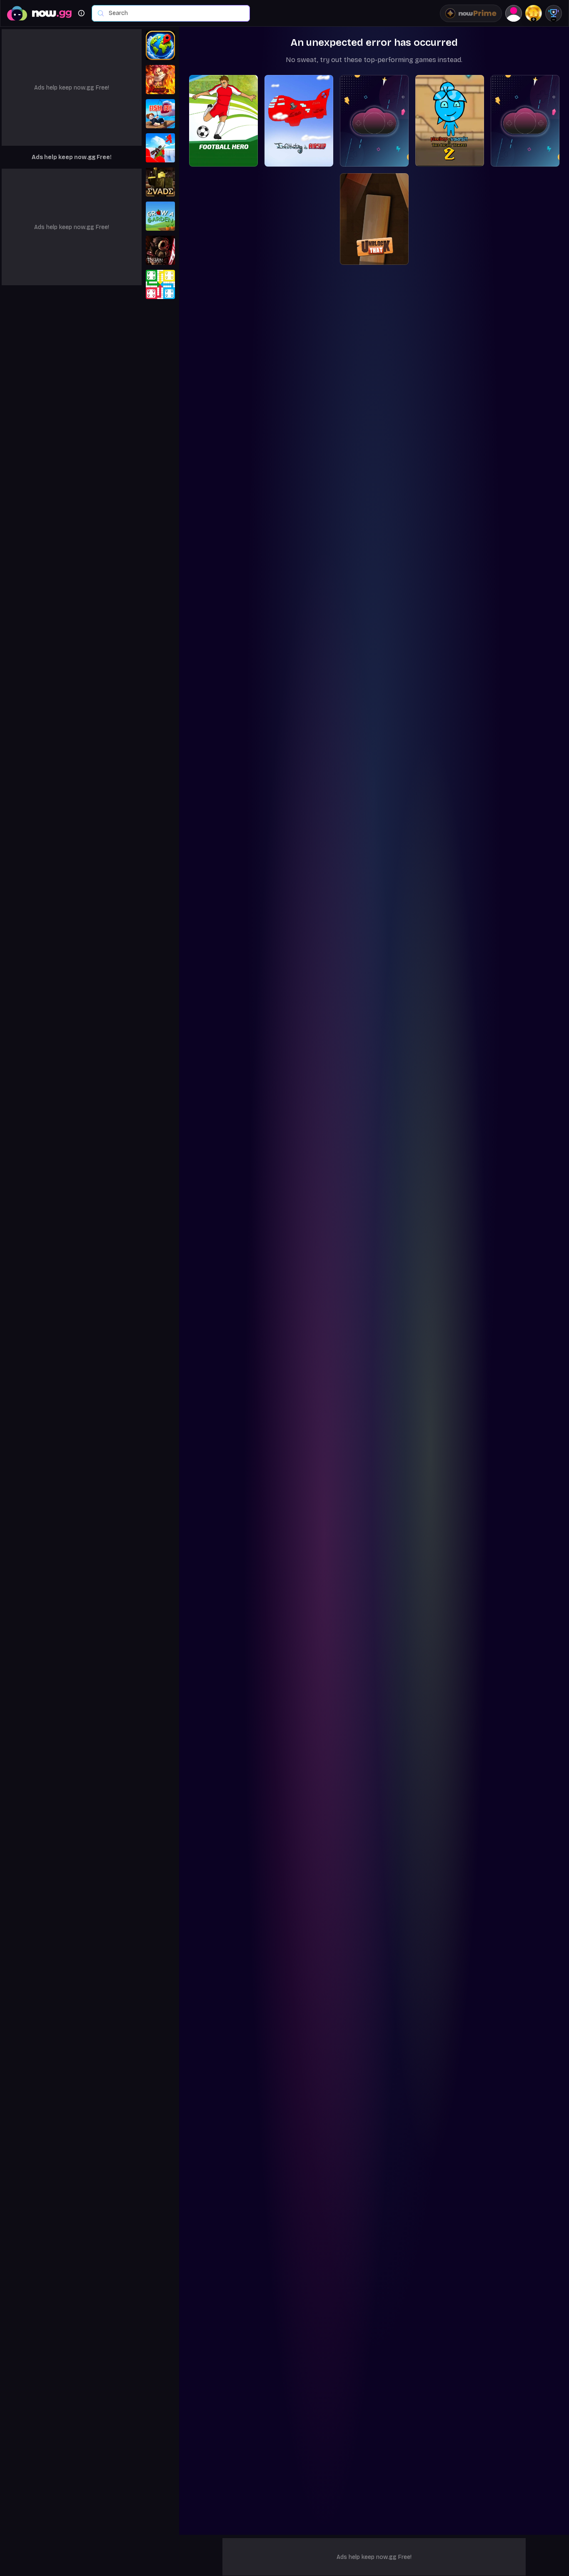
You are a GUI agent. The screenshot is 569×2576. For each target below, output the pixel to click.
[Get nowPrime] (471, 13)
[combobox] (175, 13)
